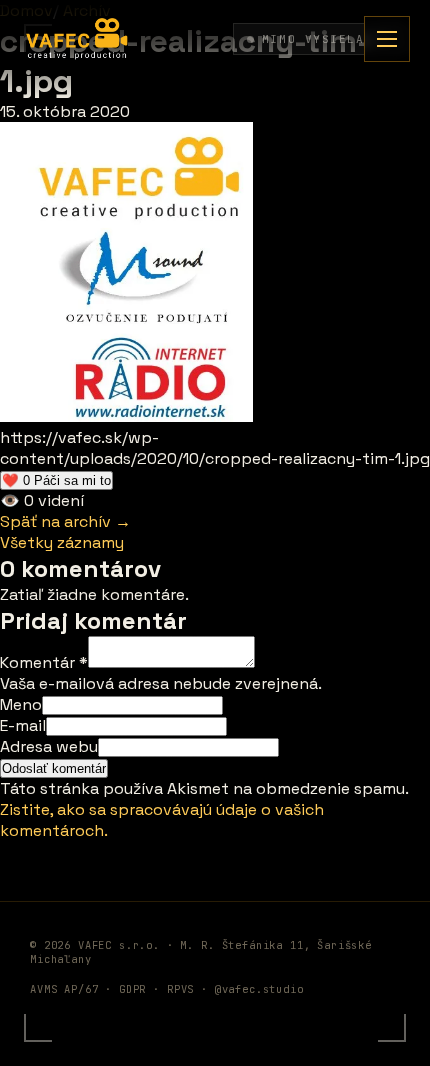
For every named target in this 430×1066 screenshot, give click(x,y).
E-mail (23, 725)
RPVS (180, 989)
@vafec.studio (259, 989)
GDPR (132, 989)
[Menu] (387, 39)
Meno (21, 704)
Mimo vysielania (326, 39)
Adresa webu (49, 746)
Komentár (44, 662)
